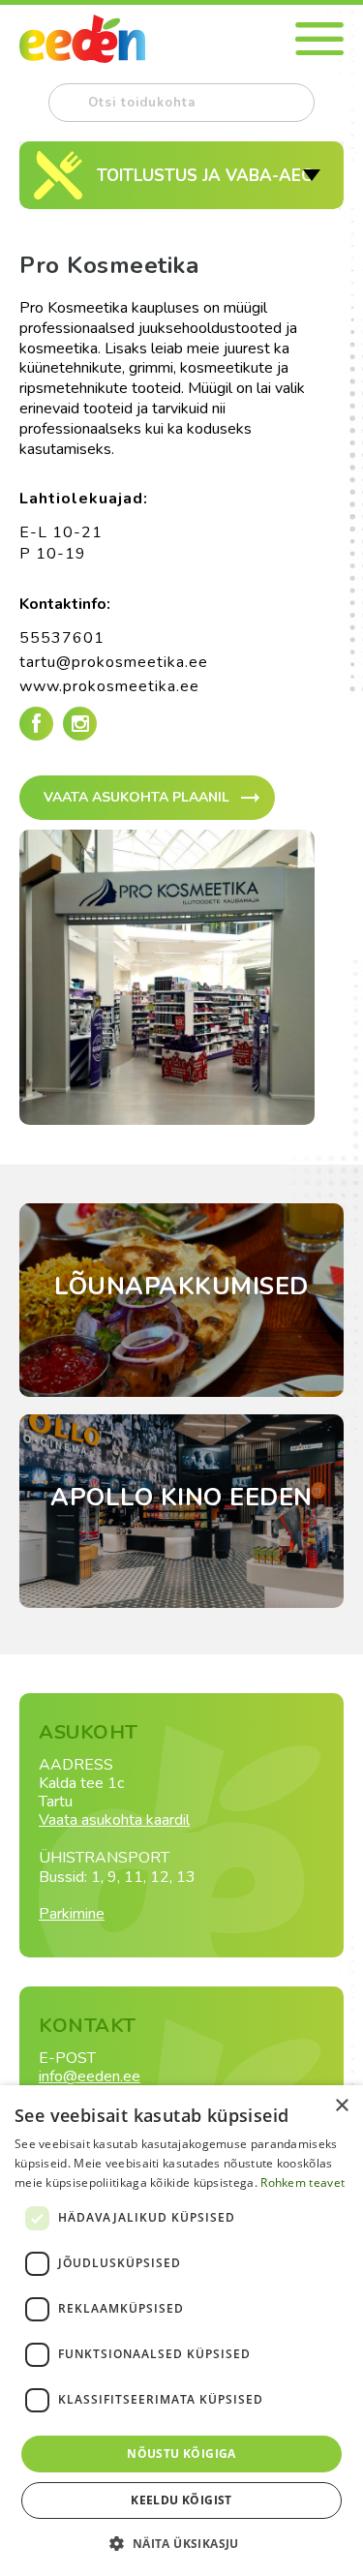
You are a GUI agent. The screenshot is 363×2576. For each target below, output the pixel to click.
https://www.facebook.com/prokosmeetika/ (36, 724)
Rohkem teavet (302, 2182)
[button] (181, 2543)
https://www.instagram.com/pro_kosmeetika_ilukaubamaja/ (80, 741)
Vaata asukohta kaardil (114, 1820)
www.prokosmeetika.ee (109, 686)
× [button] (341, 2106)
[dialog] (181, 2331)
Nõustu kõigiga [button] (181, 2454)
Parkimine (72, 1914)
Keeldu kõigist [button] (181, 2500)
